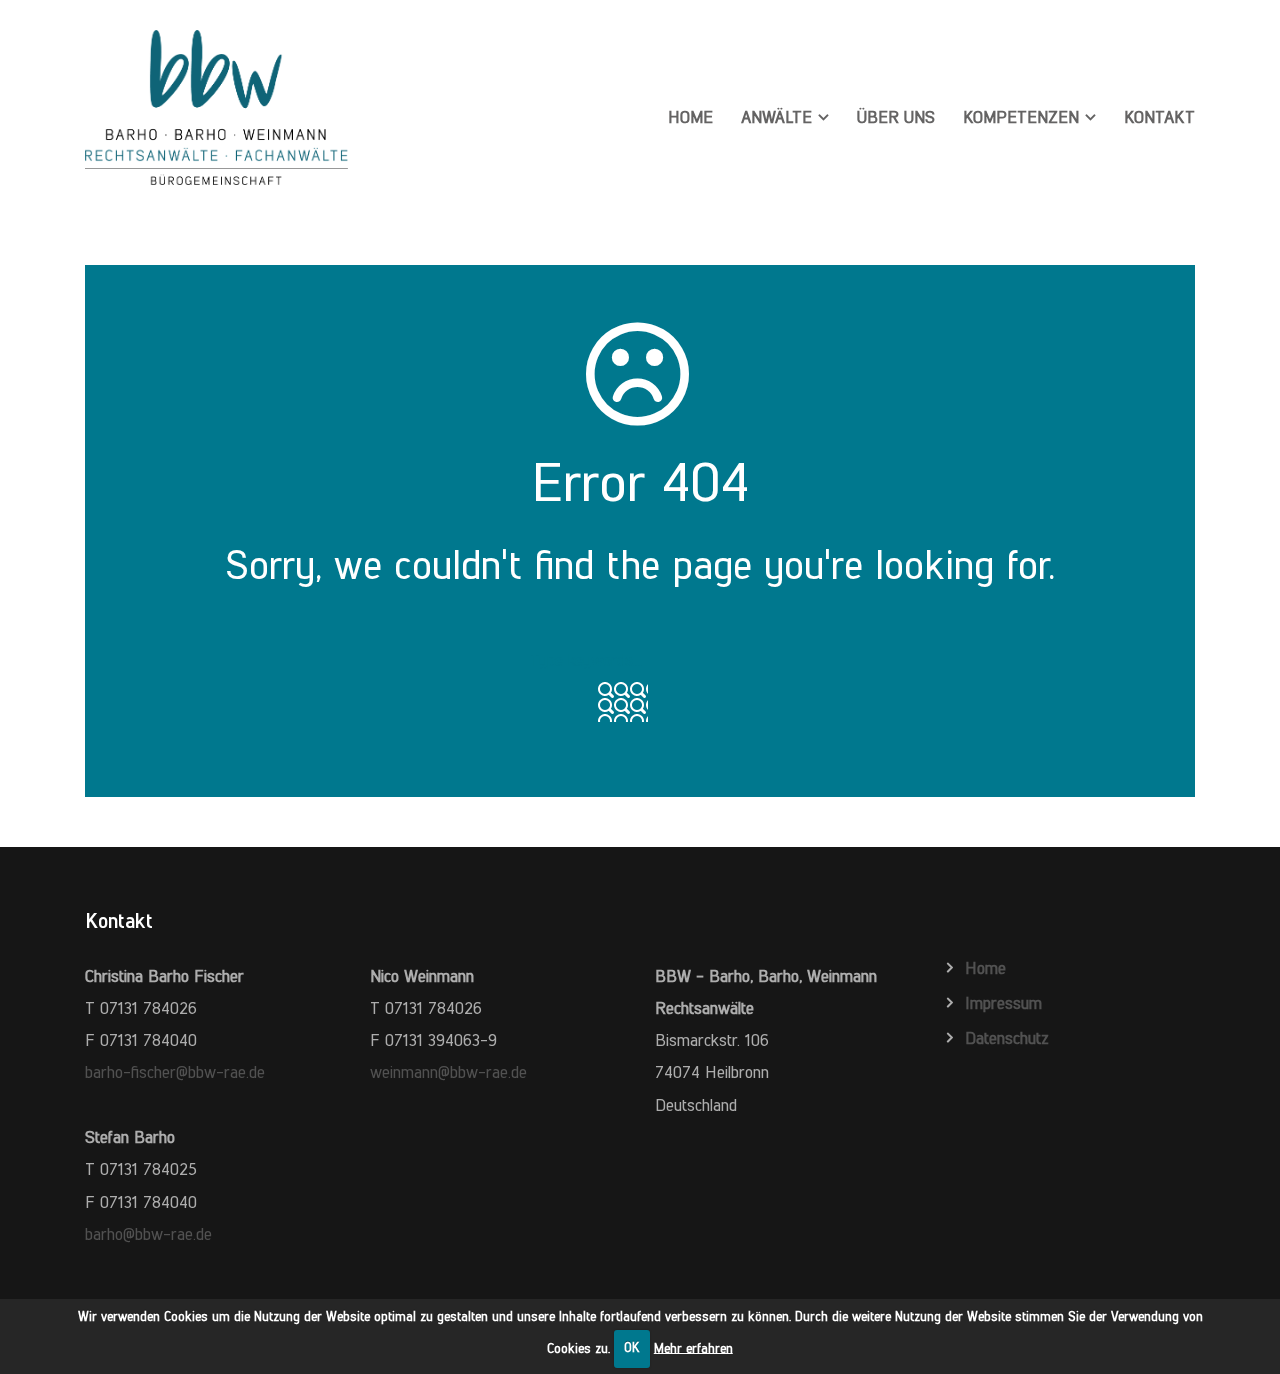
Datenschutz (1007, 1038)
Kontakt (1159, 117)
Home (690, 117)
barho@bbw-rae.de (148, 1234)
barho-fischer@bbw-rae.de (175, 1072)
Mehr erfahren (693, 1347)
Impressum (1003, 1003)
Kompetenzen (1021, 117)
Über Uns (896, 117)
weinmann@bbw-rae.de (448, 1072)
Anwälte (776, 117)
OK (632, 1347)
